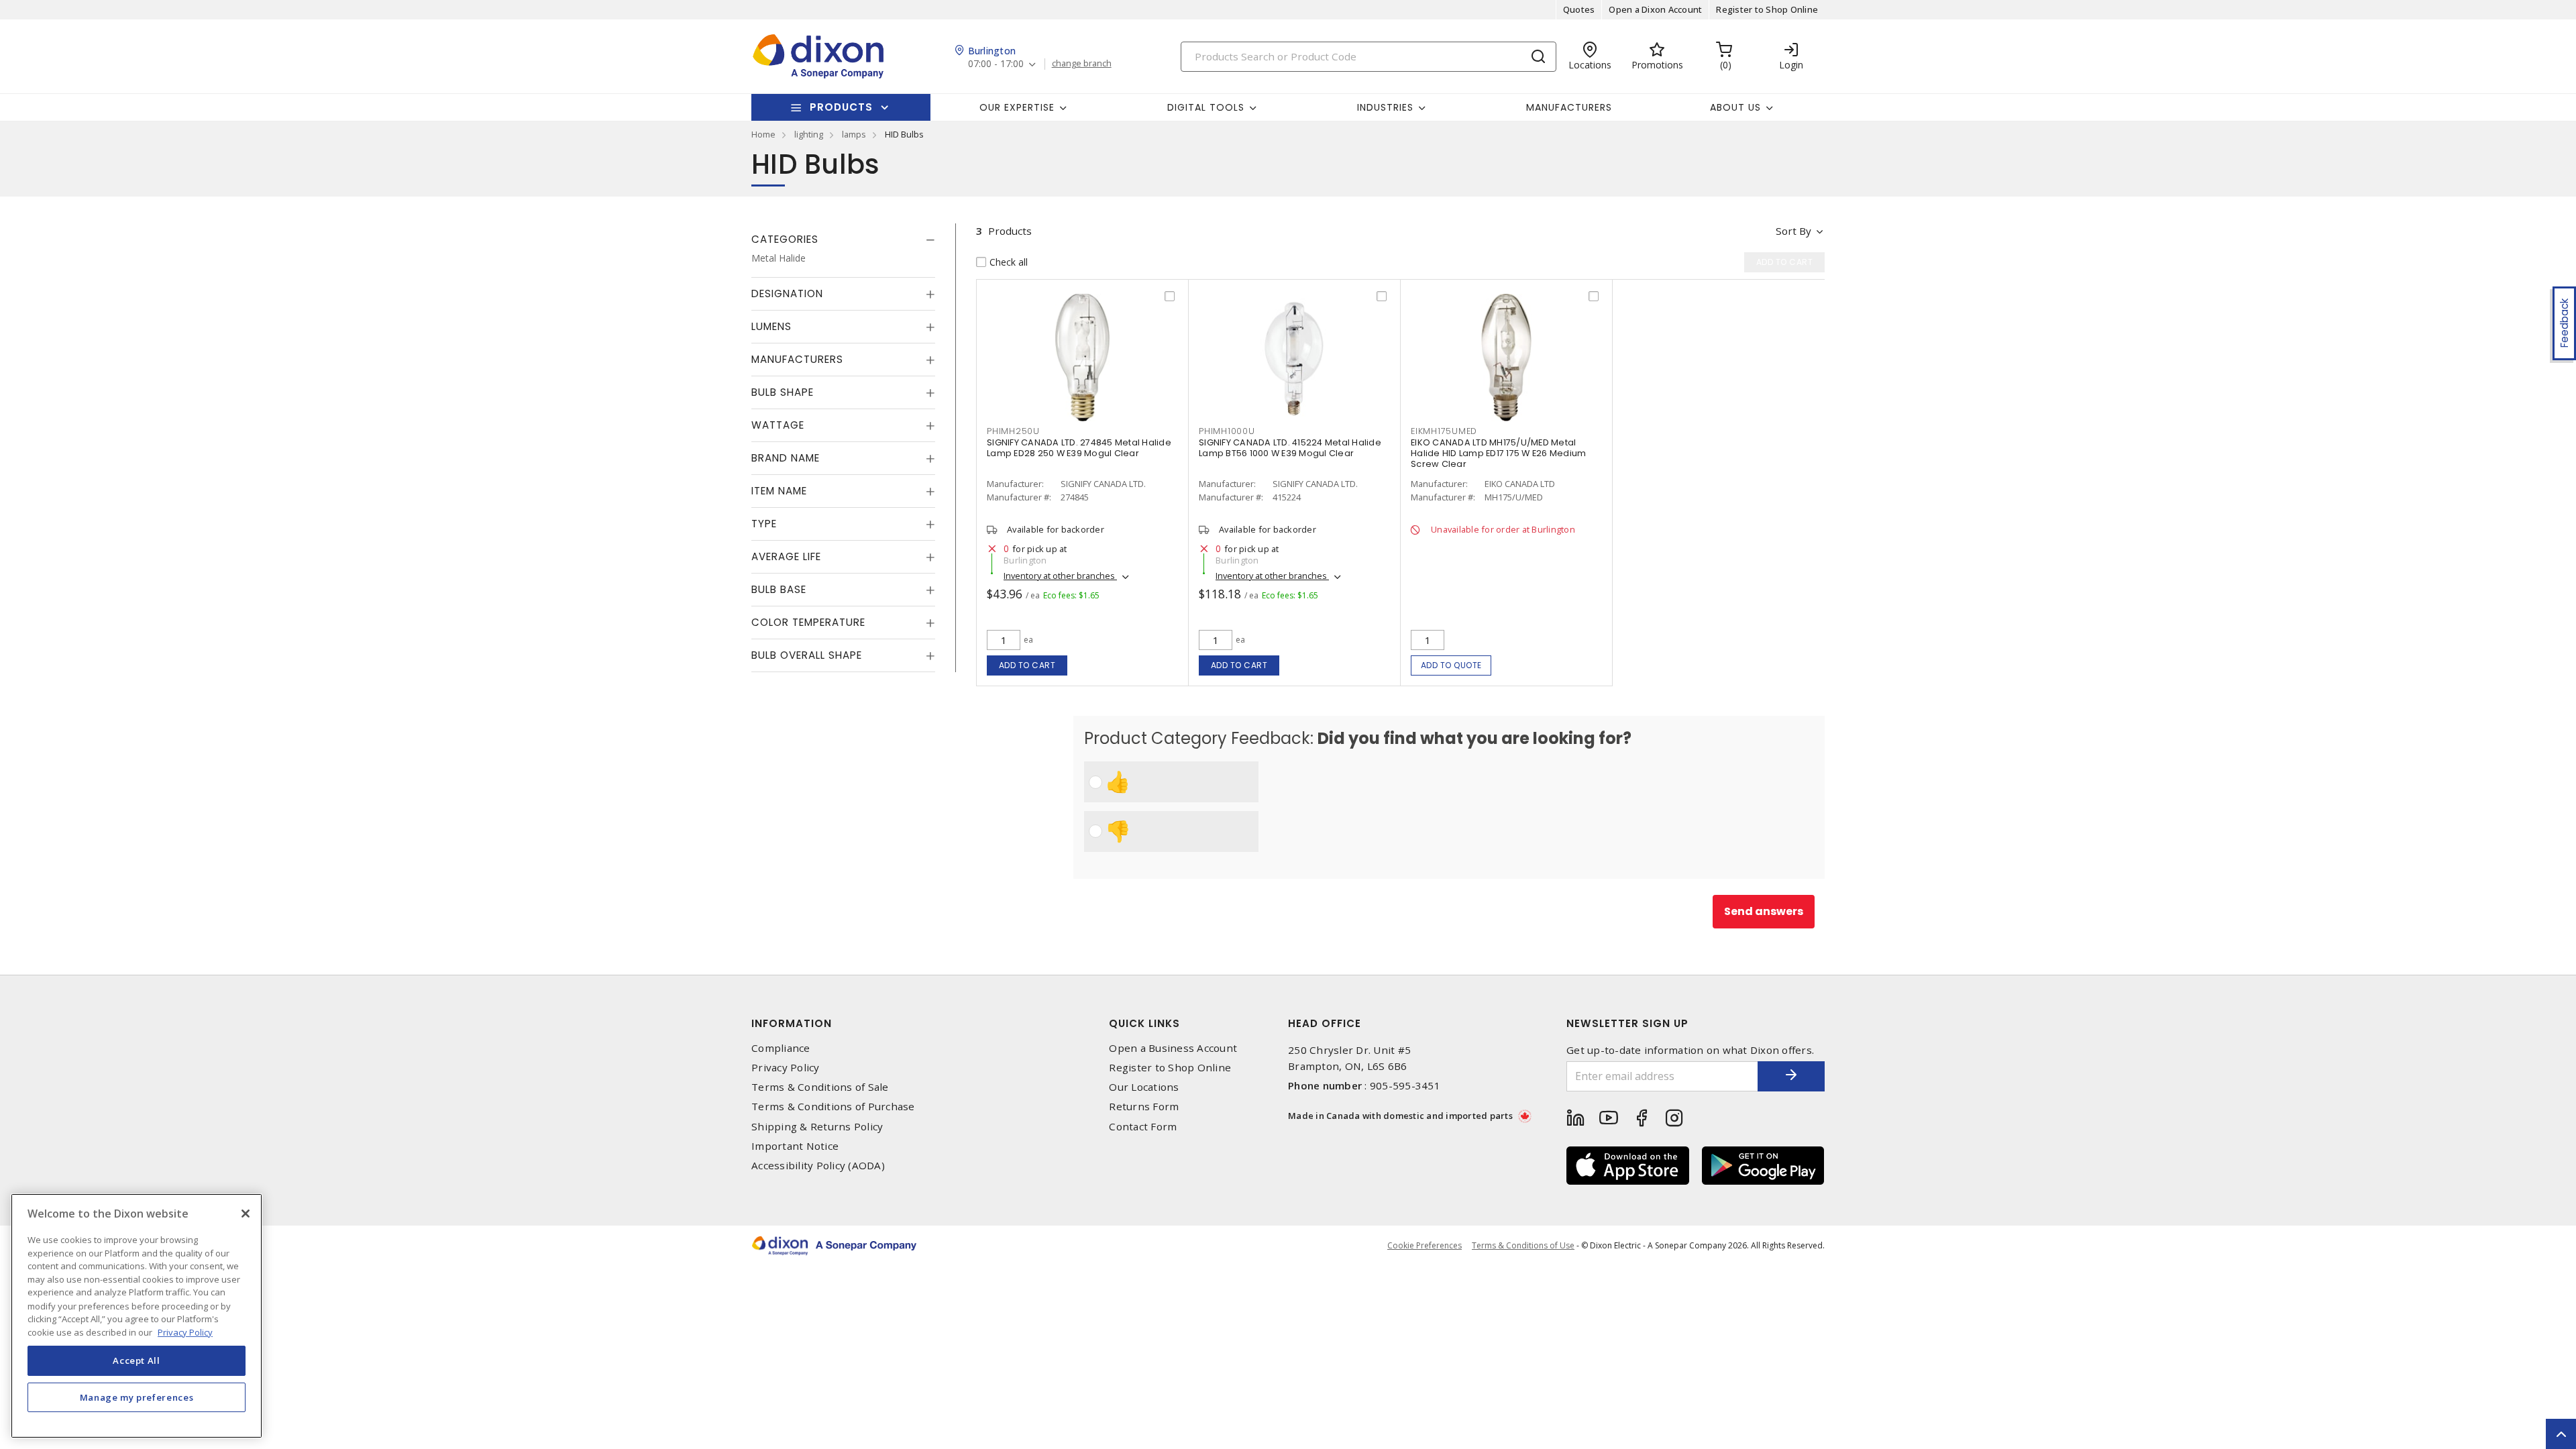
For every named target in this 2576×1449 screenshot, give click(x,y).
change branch (1082, 64)
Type (764, 524)
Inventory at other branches (1060, 576)
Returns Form (1144, 1107)
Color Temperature (808, 622)
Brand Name (786, 458)
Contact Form (1143, 1127)
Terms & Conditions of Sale (820, 1087)
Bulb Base (779, 589)
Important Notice (795, 1146)
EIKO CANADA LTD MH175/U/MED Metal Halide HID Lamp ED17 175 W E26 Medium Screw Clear (1498, 453)
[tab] (843, 239)
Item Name (779, 491)
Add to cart (1027, 665)
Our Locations (1144, 1087)
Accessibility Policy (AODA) (818, 1166)
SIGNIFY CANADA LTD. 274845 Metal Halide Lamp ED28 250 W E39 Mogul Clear (1079, 448)
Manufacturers (1569, 107)
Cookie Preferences (1425, 1246)
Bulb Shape (783, 392)
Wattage (778, 425)
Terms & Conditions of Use (1523, 1245)
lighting (809, 134)
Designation (787, 293)
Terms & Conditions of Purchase (833, 1107)
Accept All (137, 1360)
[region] (137, 1316)
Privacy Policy (786, 1068)
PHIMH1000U (1227, 431)
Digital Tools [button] (1206, 107)
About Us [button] (1735, 107)
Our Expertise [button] (1017, 107)
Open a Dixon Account (1655, 9)
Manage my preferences (137, 1397)
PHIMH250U (1013, 431)
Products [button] (841, 107)
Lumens (771, 326)
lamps (854, 134)
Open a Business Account (1173, 1048)
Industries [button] (1385, 107)
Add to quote (1451, 665)
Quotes (1579, 9)
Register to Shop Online (1767, 9)
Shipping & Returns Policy (817, 1127)
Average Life (786, 556)
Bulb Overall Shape (807, 655)
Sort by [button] (1793, 231)
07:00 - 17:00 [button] (996, 64)
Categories (785, 239)
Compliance (781, 1048)
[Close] (246, 1214)
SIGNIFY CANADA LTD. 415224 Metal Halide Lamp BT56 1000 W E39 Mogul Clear (1290, 448)
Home (763, 134)
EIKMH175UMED (1444, 431)
